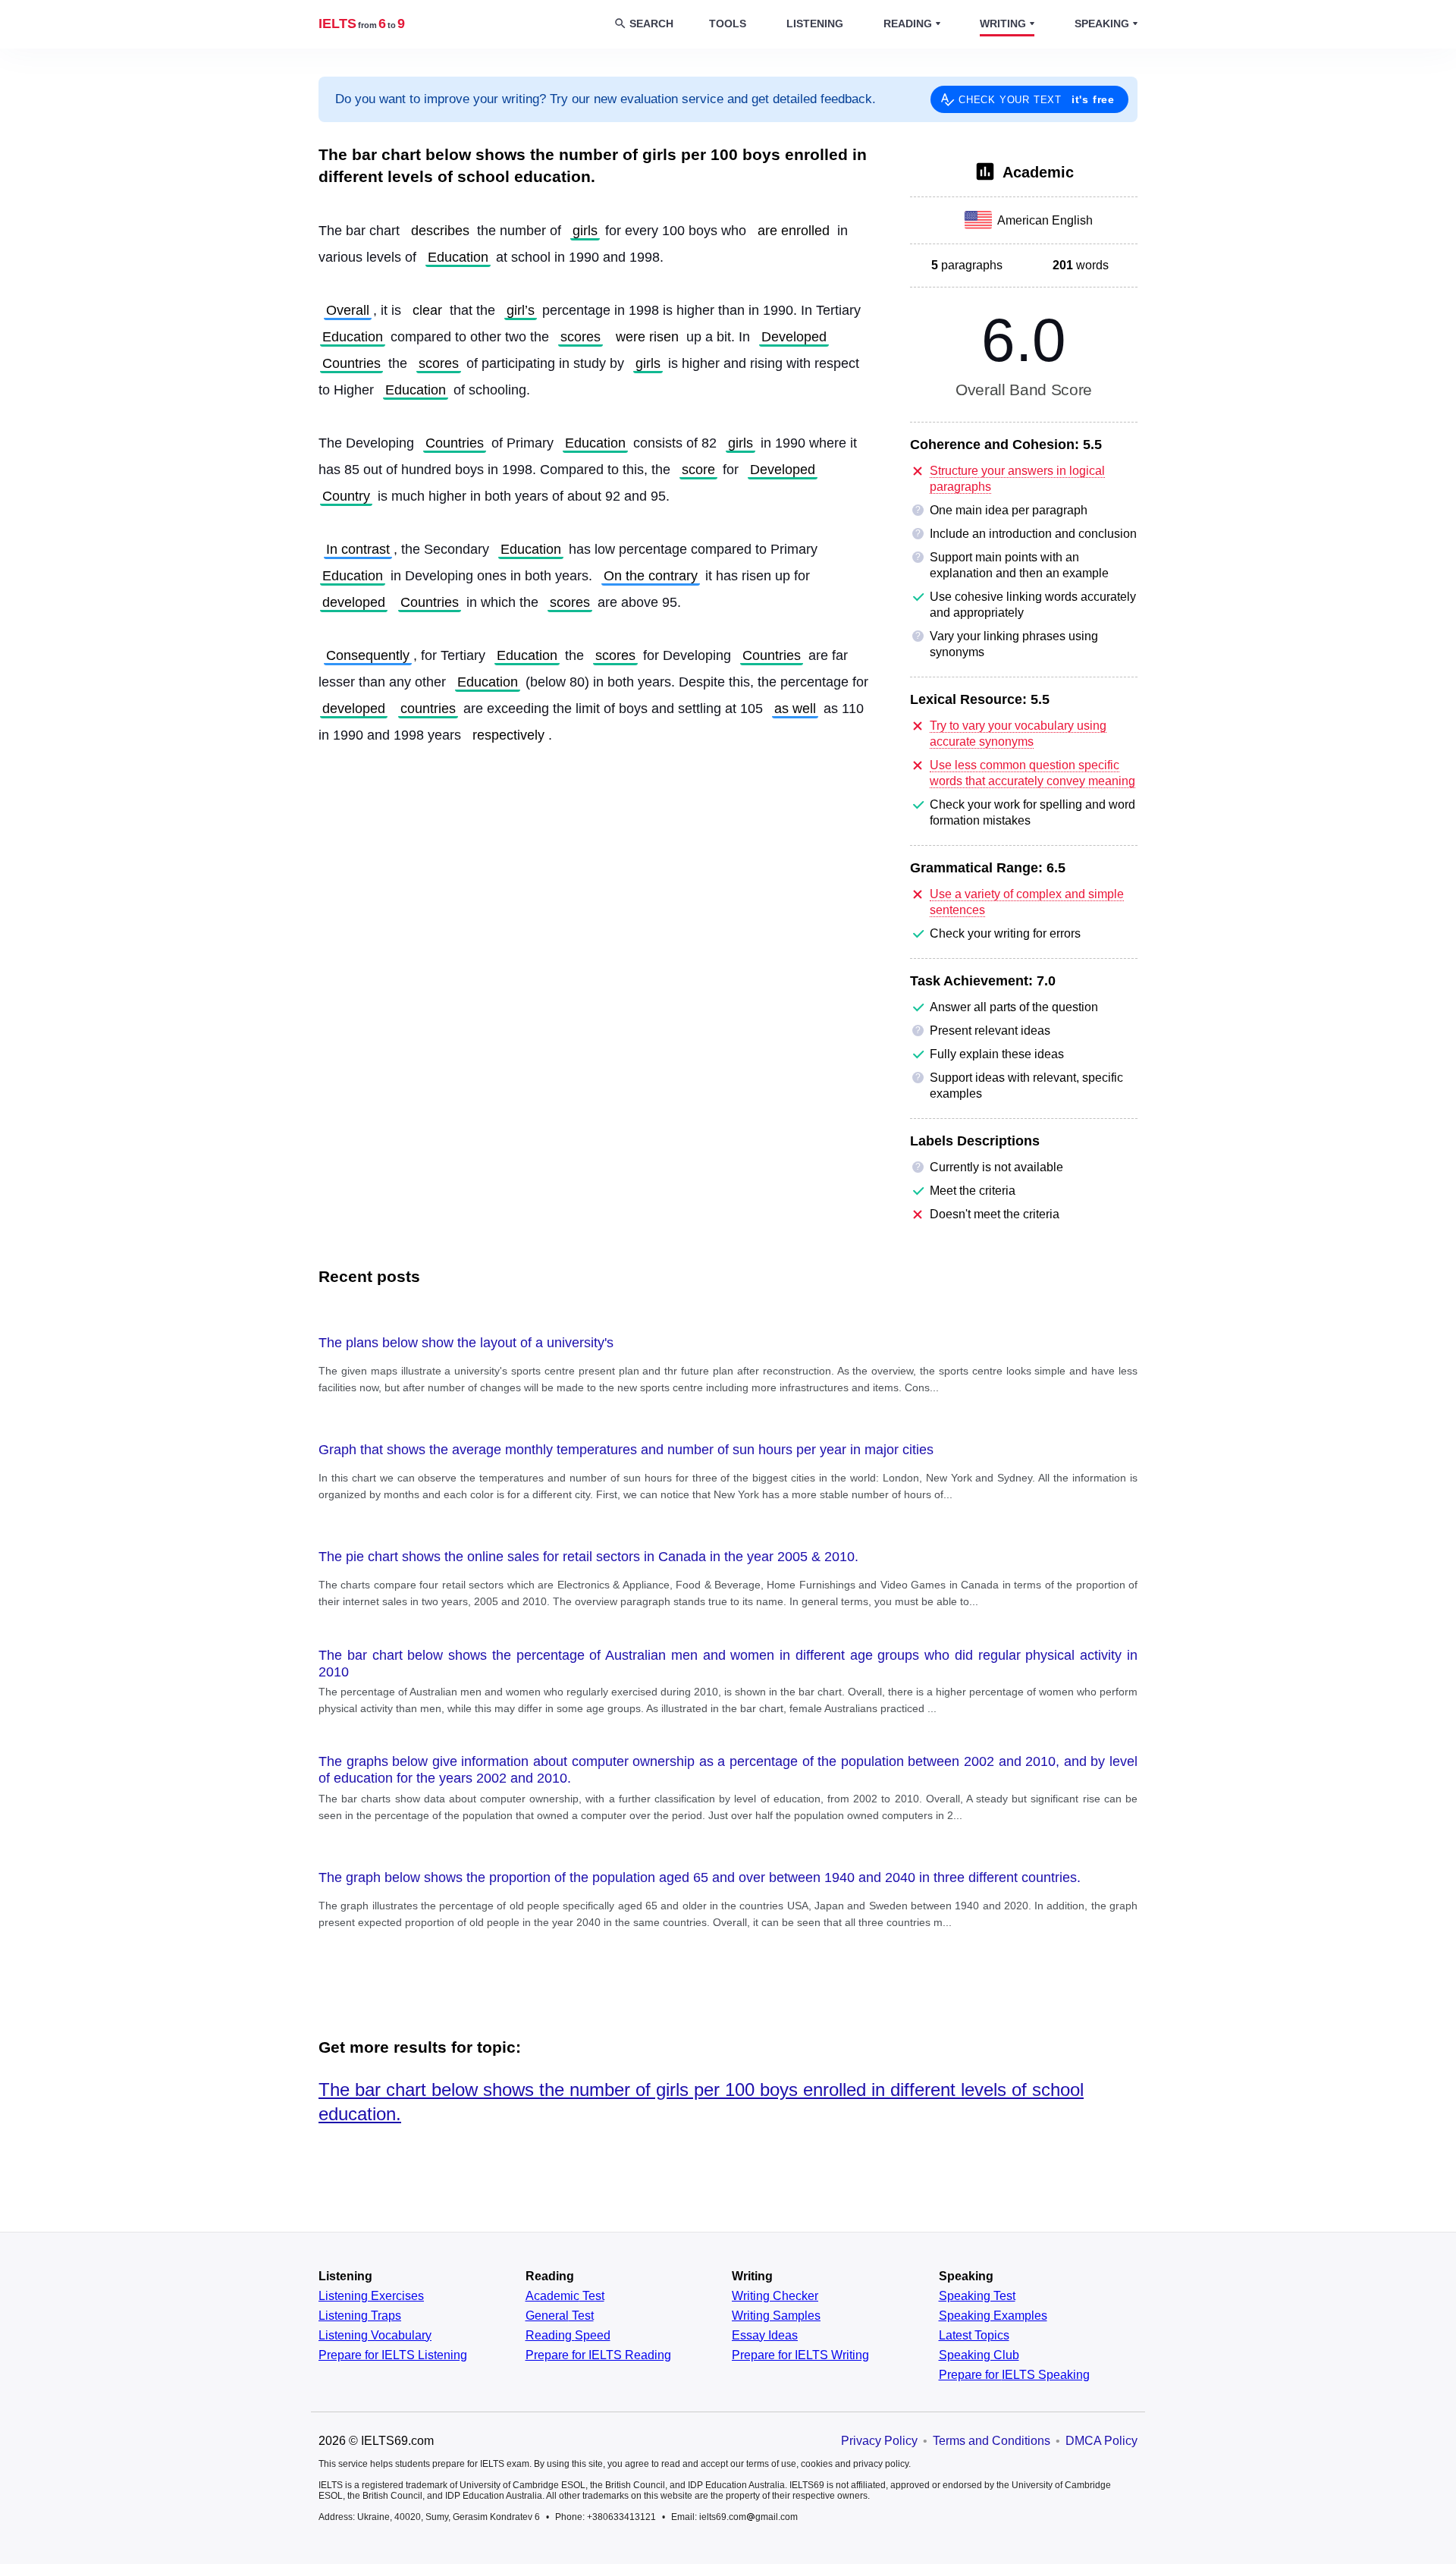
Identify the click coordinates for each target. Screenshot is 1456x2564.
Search (651, 24)
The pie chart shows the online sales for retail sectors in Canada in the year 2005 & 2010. (588, 1557)
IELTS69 (362, 24)
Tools (728, 24)
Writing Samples (776, 2316)
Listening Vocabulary (375, 2336)
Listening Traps (360, 2316)
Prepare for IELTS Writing (800, 2355)
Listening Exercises (371, 2296)
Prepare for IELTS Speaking (1014, 2375)
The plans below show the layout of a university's (466, 1343)
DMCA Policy (1101, 2441)
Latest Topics (974, 2336)
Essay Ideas (765, 2336)
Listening (815, 24)
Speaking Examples (993, 2316)
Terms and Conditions (992, 2441)
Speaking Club (979, 2355)
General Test (560, 2316)
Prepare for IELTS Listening (393, 2355)
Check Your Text (1037, 99)
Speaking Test (977, 2296)
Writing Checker (775, 2296)
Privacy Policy (879, 2441)
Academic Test (565, 2296)
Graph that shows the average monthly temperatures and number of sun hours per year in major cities (626, 1450)
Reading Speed (568, 2336)
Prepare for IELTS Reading (598, 2355)
